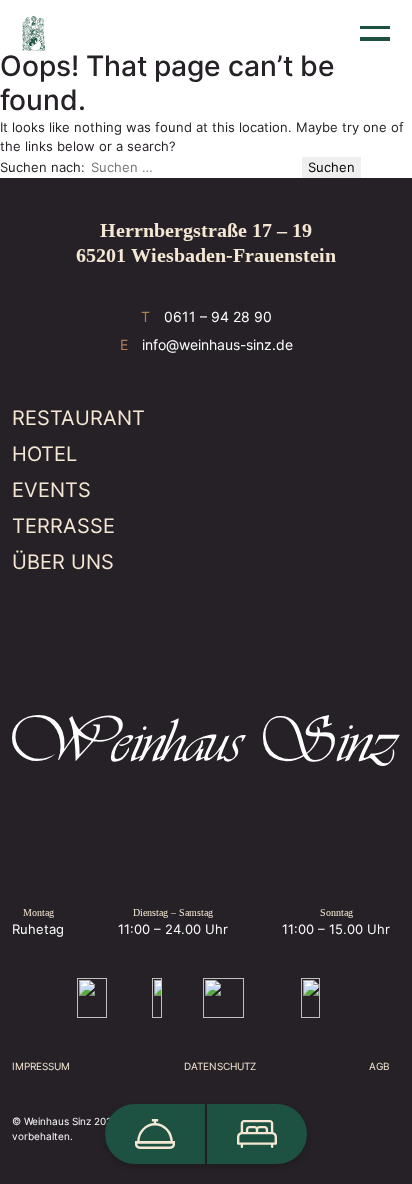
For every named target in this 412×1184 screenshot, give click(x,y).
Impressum (41, 1066)
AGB (379, 1066)
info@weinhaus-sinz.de (217, 344)
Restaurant (78, 418)
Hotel (44, 454)
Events (51, 490)
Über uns (63, 562)
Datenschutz (220, 1066)
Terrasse (63, 526)
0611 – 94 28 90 (218, 316)
